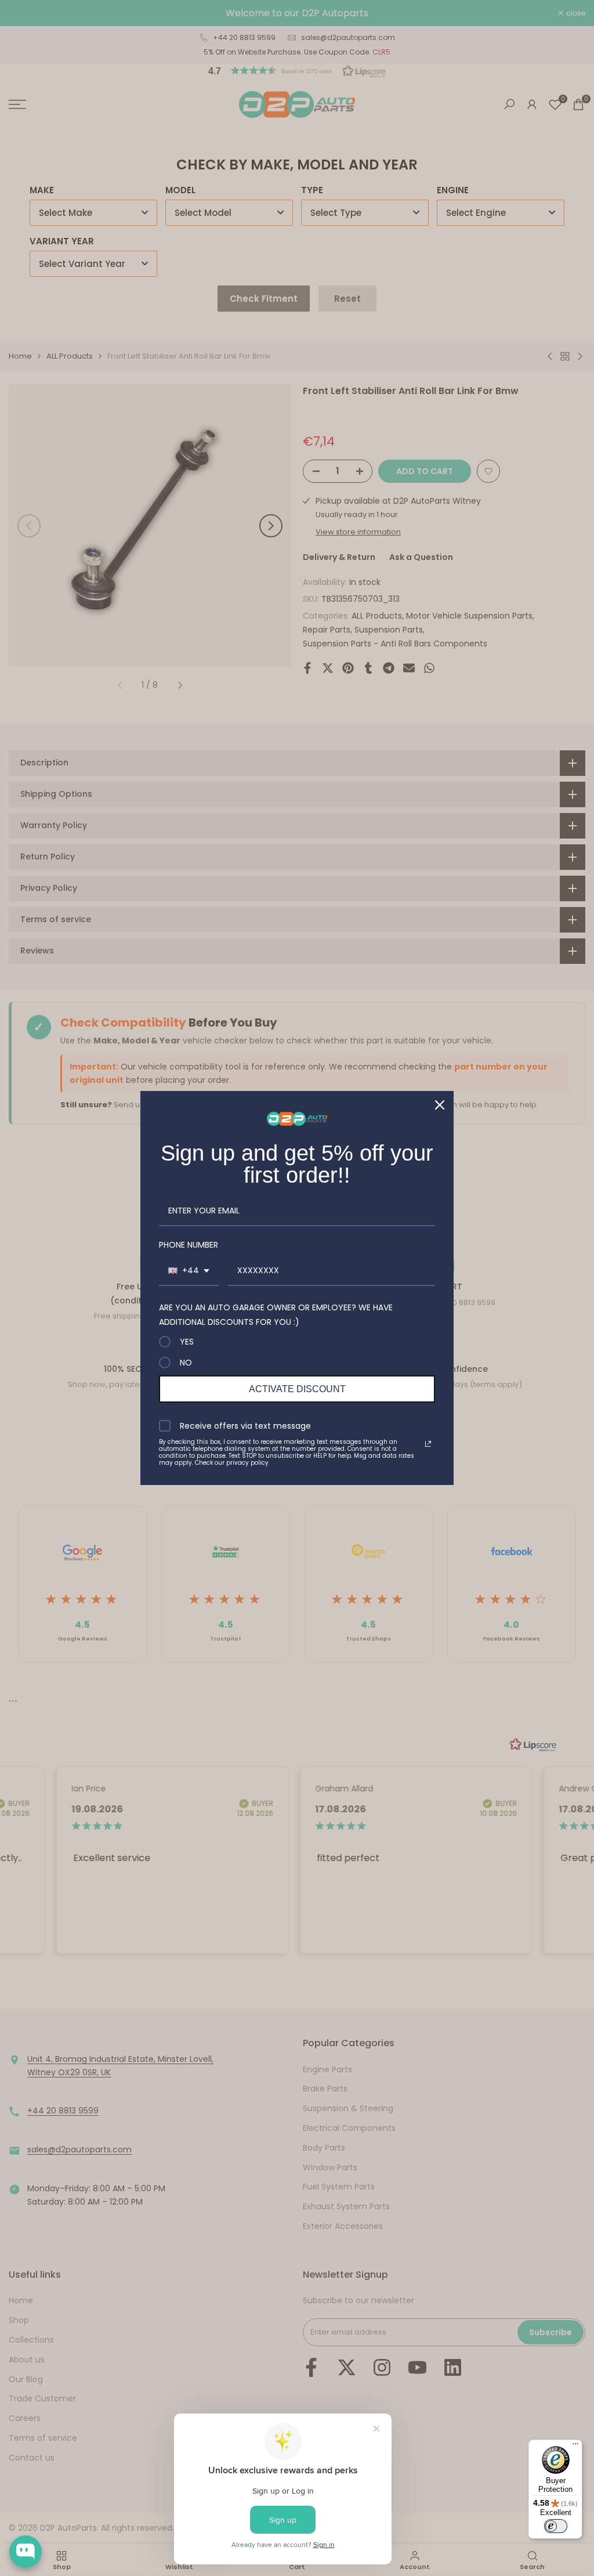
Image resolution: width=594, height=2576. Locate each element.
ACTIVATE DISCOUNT (297, 1389)
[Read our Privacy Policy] (428, 1444)
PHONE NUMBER (189, 1245)
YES (187, 1342)
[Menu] (575, 2447)
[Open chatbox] (26, 2552)
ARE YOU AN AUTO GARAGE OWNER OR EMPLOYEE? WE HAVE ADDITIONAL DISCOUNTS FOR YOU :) (276, 1315)
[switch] (556, 2526)
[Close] (440, 1105)
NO (186, 1363)
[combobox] (189, 1271)
